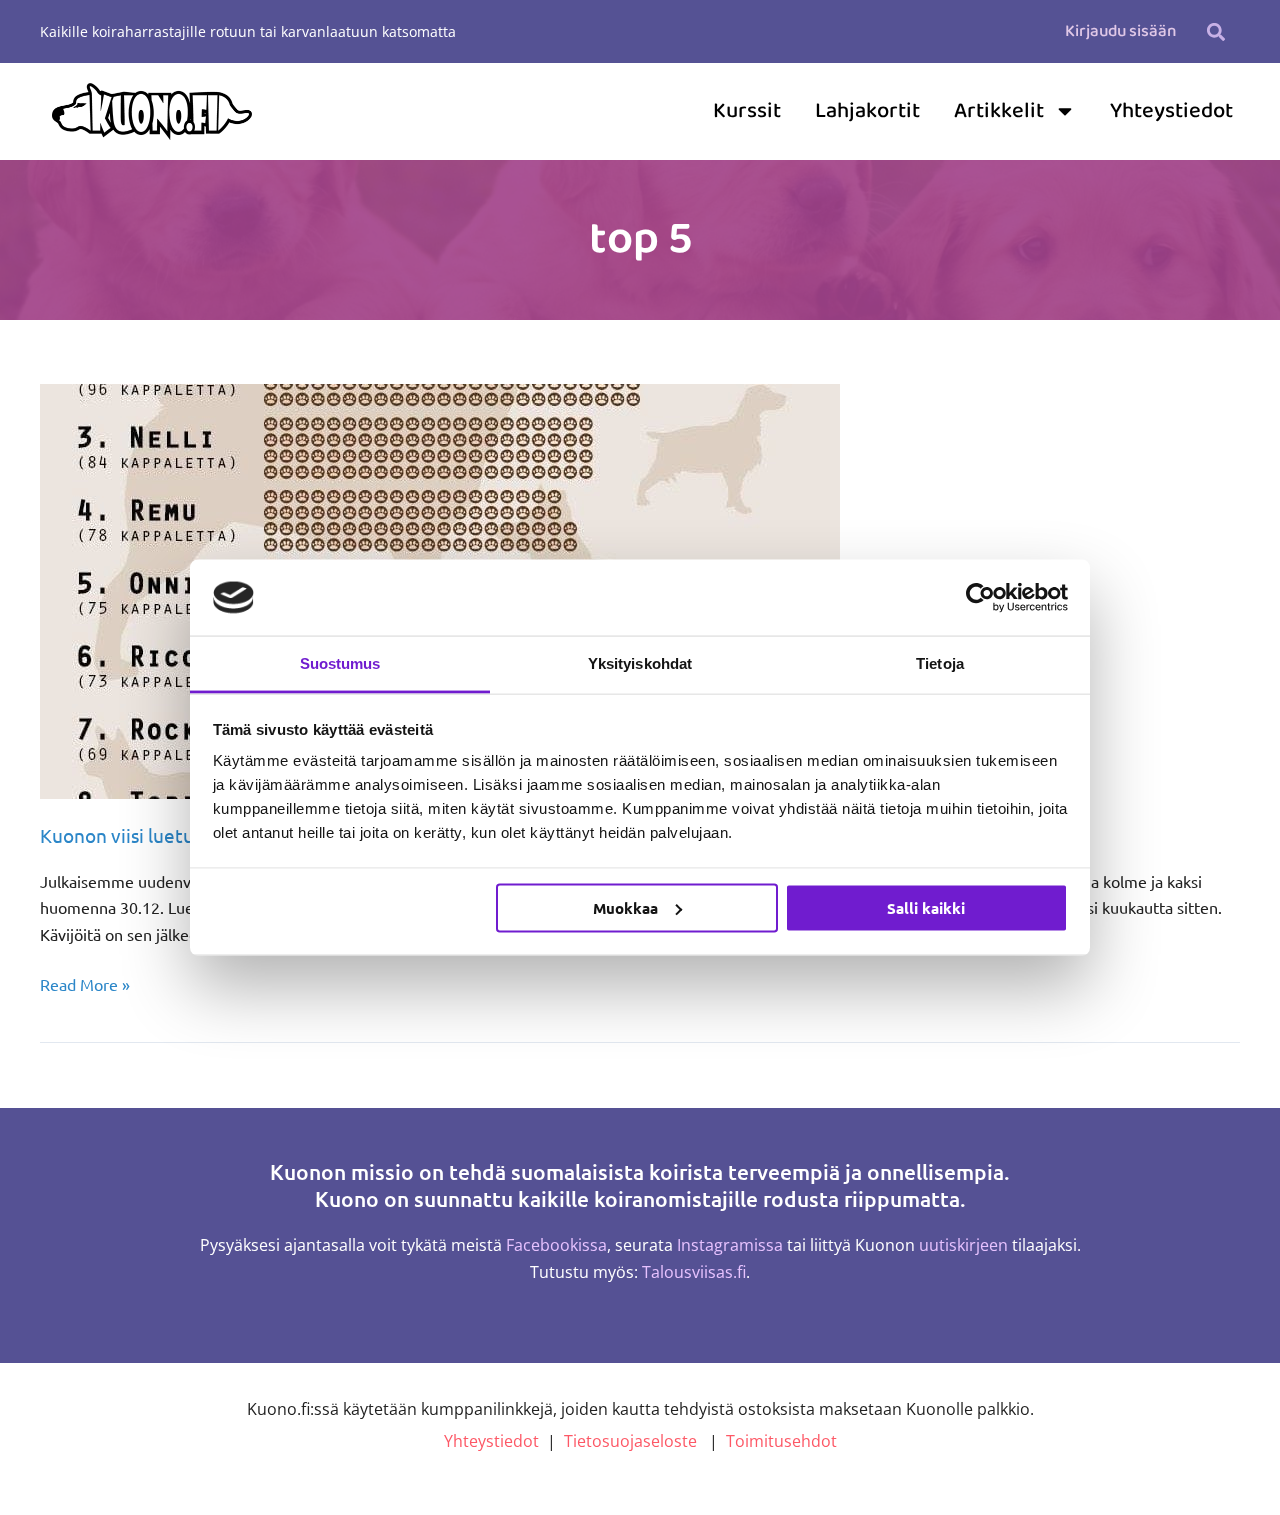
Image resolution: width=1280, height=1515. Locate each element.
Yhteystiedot (1171, 111)
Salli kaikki (926, 907)
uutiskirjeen (963, 1245)
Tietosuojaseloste (630, 1441)
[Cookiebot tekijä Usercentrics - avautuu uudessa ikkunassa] (980, 597)
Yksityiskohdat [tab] (640, 663)
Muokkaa (625, 907)
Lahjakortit (867, 111)
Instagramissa (730, 1245)
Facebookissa (556, 1245)
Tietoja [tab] (940, 663)
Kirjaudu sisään (1120, 31)
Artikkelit (999, 111)
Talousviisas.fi (694, 1272)
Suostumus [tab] (340, 663)
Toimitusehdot (781, 1441)
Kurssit (747, 111)
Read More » (85, 982)
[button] (1215, 31)
